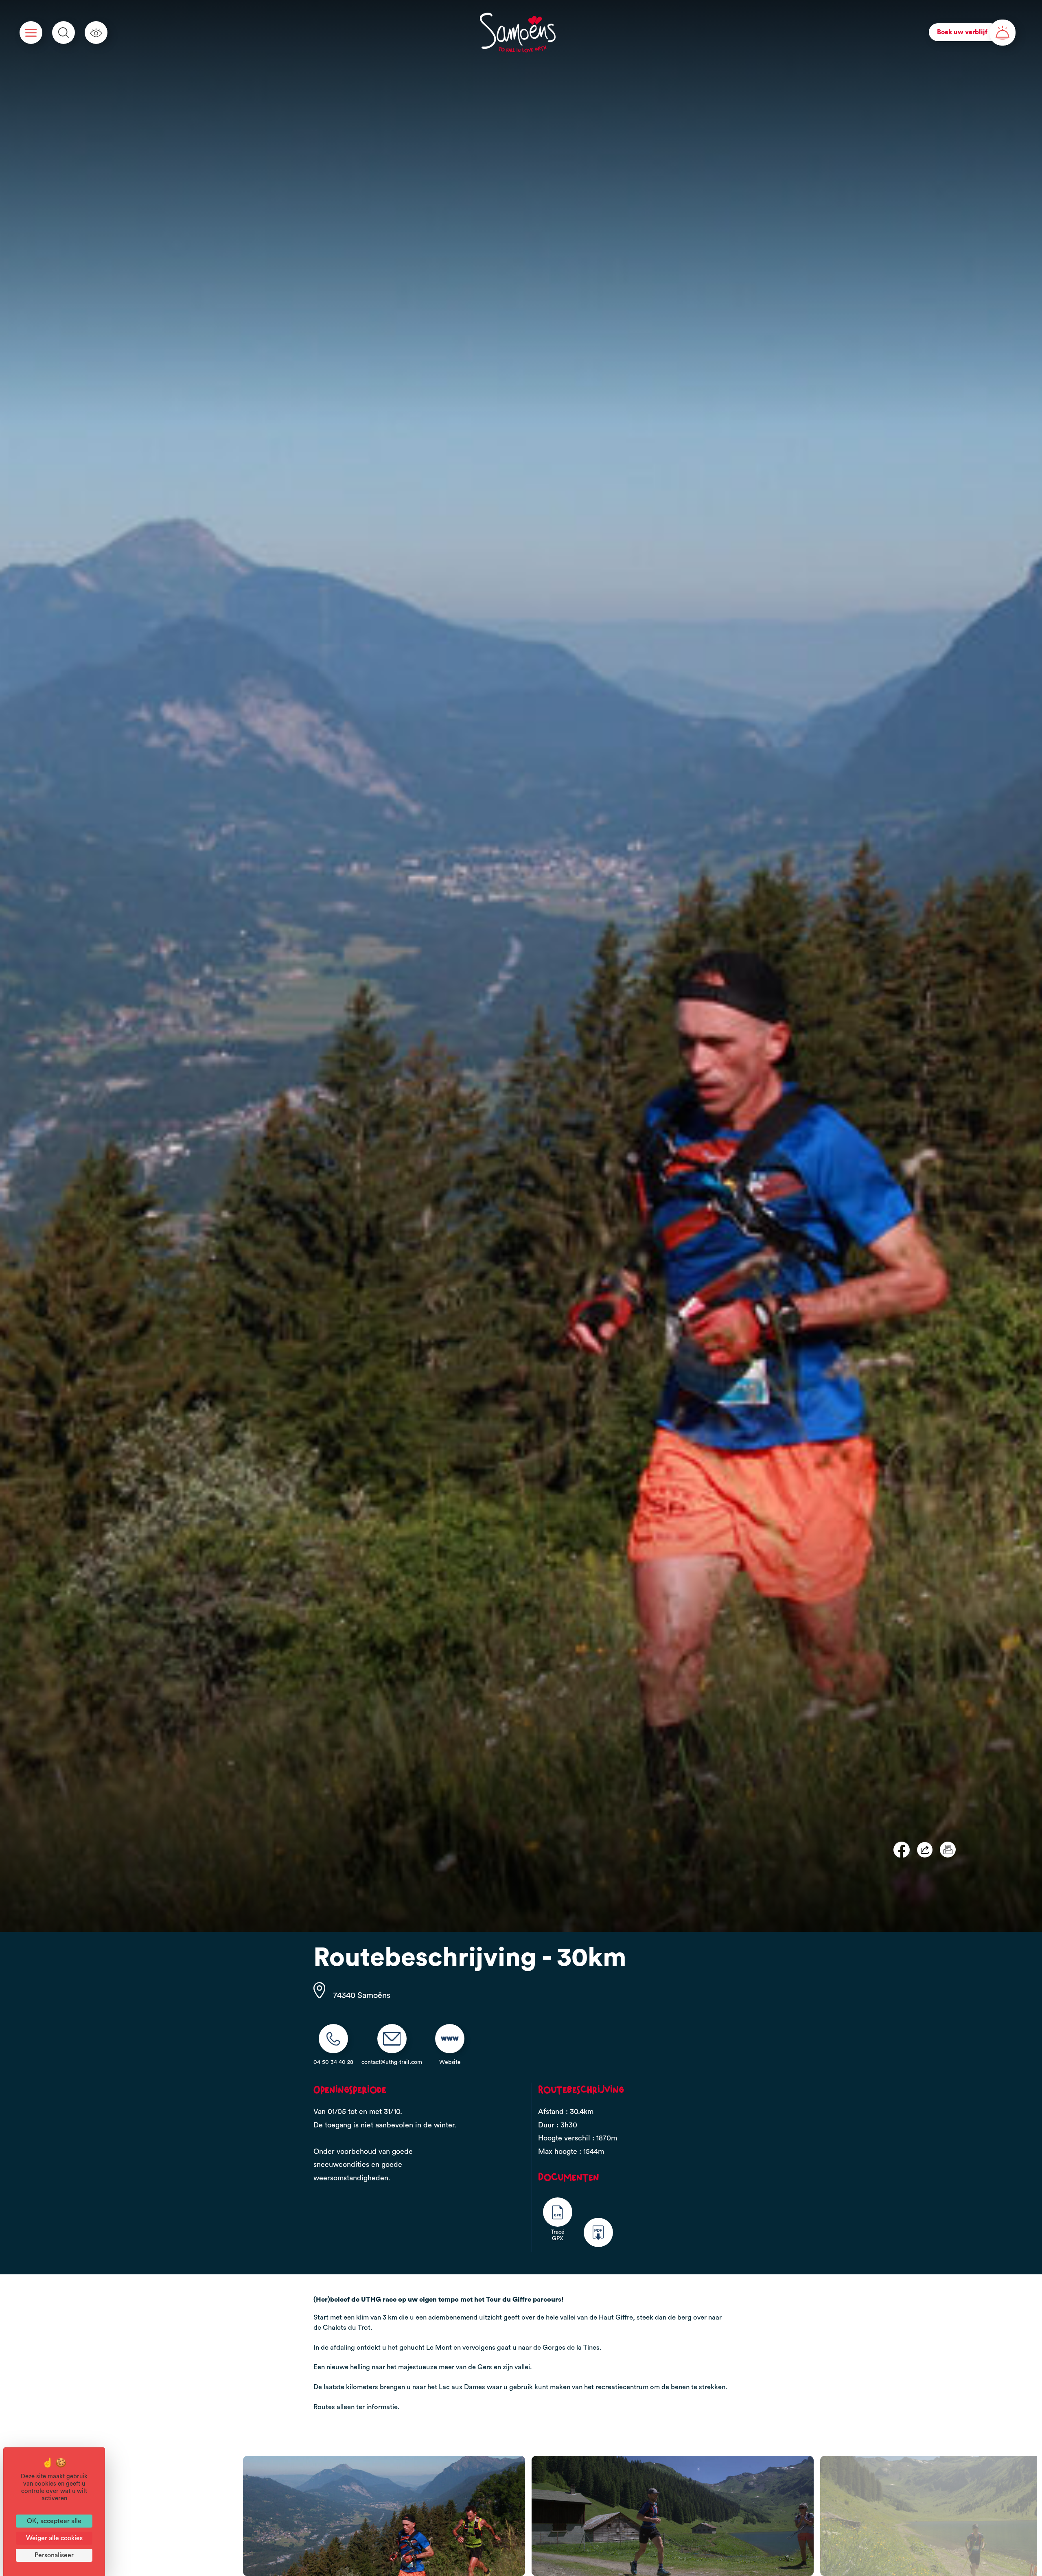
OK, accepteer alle (54, 2521)
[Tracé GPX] (558, 2212)
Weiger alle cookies (54, 2538)
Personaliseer (54, 2555)
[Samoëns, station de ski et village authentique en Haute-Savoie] (518, 33)
